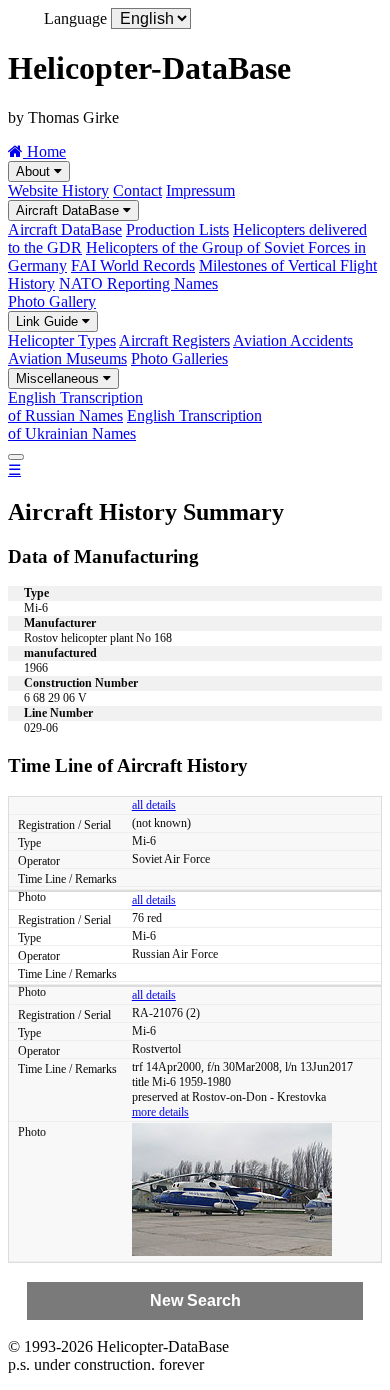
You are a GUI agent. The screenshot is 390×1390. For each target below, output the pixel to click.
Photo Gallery (52, 301)
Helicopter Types (62, 340)
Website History (58, 190)
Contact (137, 190)
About (35, 171)
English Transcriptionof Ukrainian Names (135, 424)
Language (75, 18)
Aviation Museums (67, 358)
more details (160, 1112)
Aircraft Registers (174, 340)
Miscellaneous (59, 378)
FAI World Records (133, 265)
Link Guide (49, 321)
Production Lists (177, 229)
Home (44, 151)
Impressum (200, 190)
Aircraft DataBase (69, 210)
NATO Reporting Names (138, 283)
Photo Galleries (179, 358)
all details (154, 805)
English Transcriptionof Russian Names (75, 406)
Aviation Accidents (293, 340)
